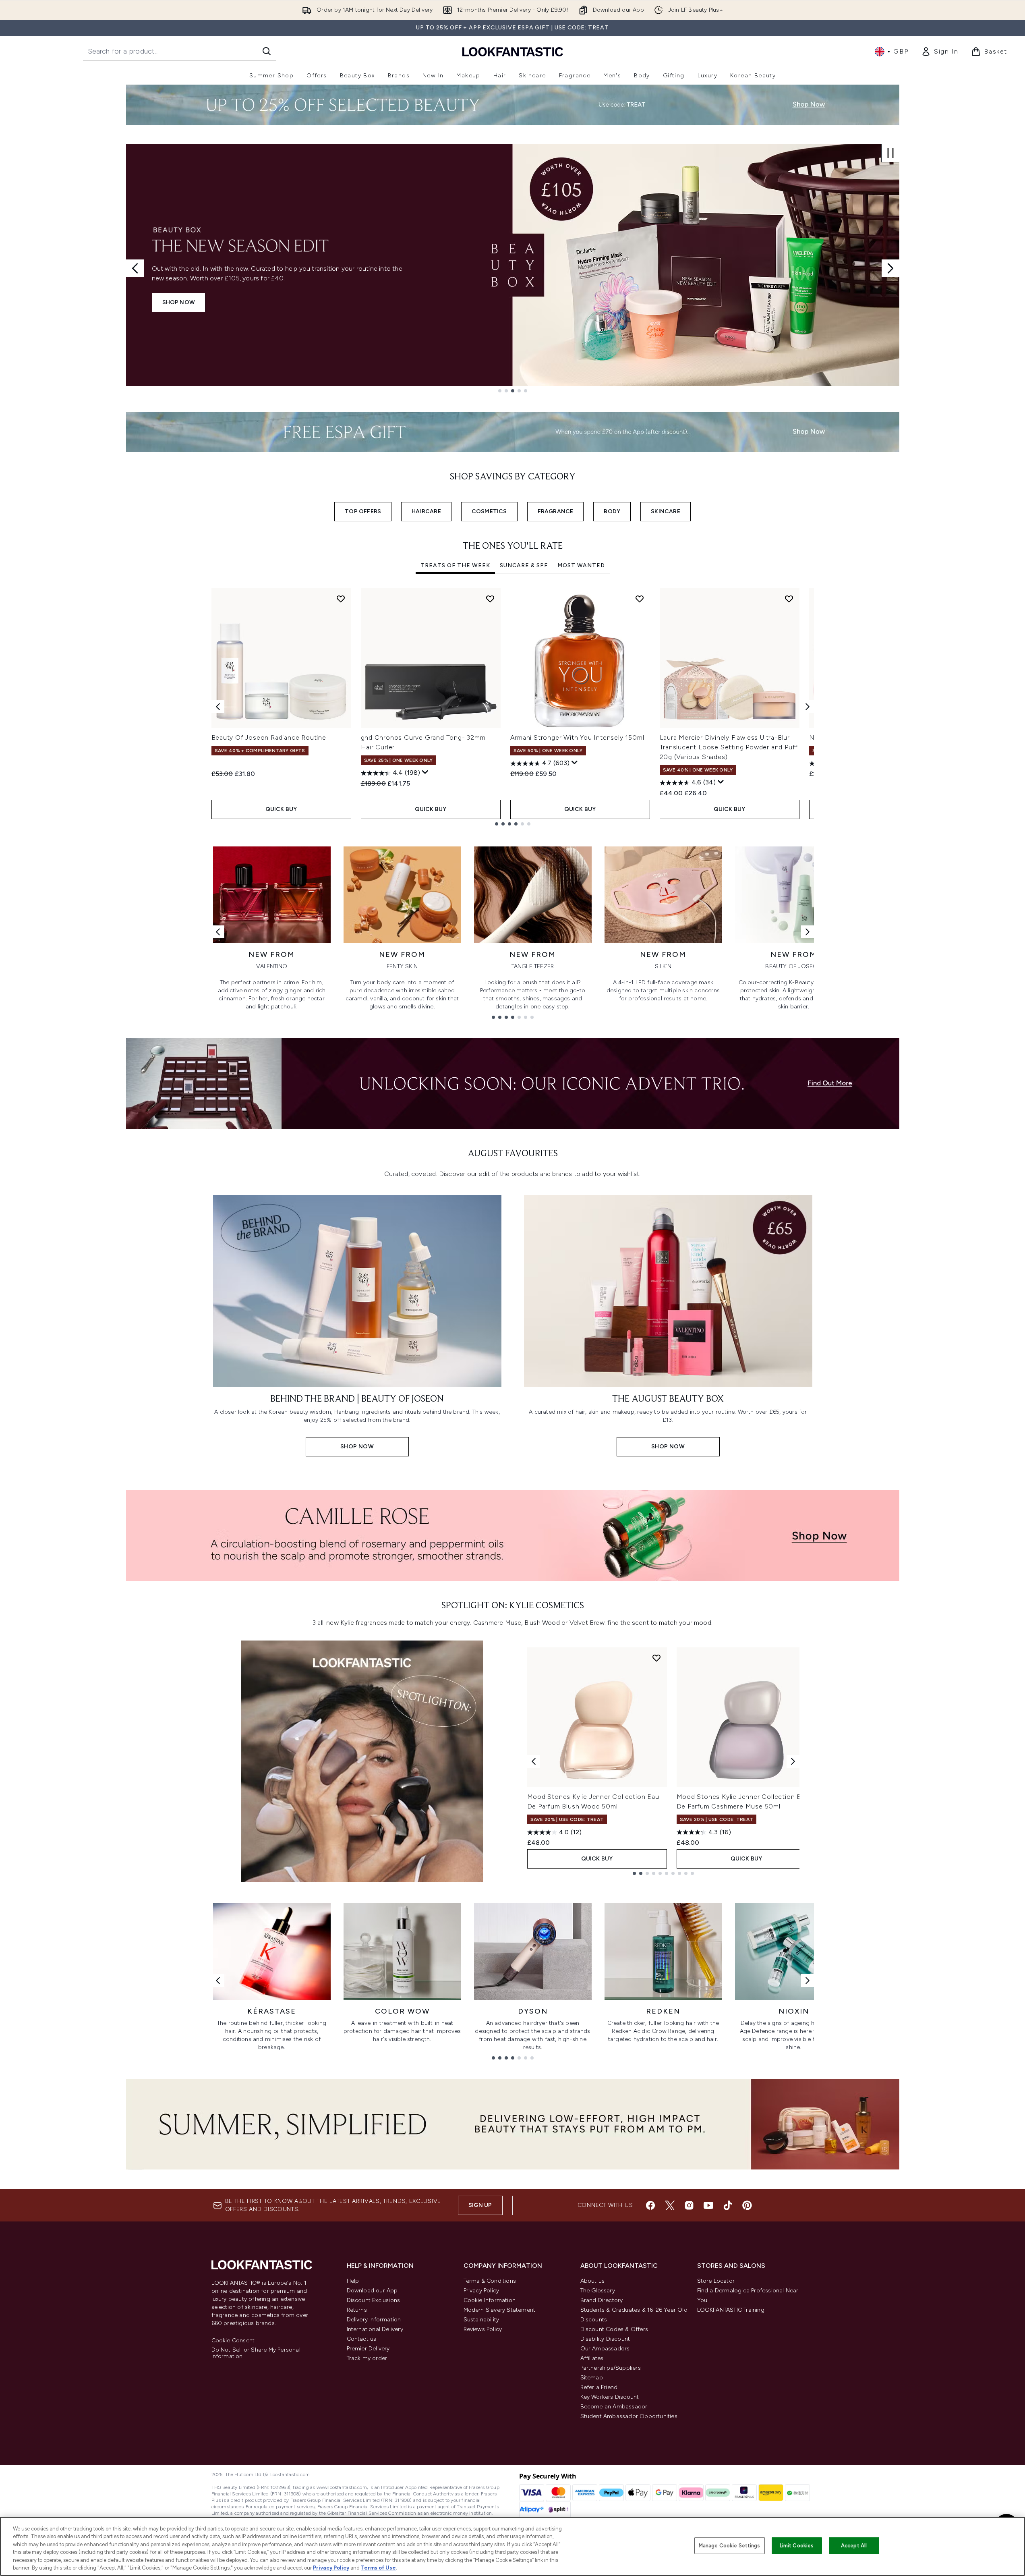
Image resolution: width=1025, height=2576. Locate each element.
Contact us (362, 2339)
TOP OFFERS (363, 511)
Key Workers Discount (610, 2397)
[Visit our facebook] (650, 2205)
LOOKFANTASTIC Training (731, 2310)
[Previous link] (218, 932)
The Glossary (598, 2291)
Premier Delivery (368, 2349)
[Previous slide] (135, 268)
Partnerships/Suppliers (611, 2368)
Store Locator (716, 2281)
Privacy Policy (481, 2291)
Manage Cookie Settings (730, 2546)
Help (353, 2281)
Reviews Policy (483, 2329)
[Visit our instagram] (689, 2205)
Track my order (367, 2358)
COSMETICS (489, 511)
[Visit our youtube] (708, 2205)
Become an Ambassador (614, 2407)
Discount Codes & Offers (614, 2329)
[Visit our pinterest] (747, 2205)
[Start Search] (267, 51)
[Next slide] (890, 268)
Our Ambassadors (605, 2349)
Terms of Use (378, 2568)
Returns (357, 2310)
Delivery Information (374, 2320)
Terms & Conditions (490, 2281)
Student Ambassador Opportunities (629, 2416)
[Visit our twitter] (670, 2205)
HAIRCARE (426, 511)
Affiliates (592, 2358)
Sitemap (592, 2378)
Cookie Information (490, 2300)
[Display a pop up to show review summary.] (425, 772)
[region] (512, 2546)
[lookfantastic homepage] (513, 51)
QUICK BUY (281, 809)
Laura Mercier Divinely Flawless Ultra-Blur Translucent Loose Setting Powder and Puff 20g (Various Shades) (729, 747)
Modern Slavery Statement (500, 2310)
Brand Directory (602, 2300)
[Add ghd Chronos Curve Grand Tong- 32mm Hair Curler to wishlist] (490, 599)
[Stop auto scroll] (890, 153)
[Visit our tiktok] (728, 2205)
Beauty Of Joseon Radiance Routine (269, 737)
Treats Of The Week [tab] (455, 565)
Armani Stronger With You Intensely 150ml (577, 737)
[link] (940, 52)
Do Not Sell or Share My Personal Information (256, 2353)
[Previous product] (534, 1761)
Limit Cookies (797, 2546)
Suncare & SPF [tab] (524, 565)
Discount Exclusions (374, 2300)
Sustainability (481, 2320)
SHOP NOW (179, 302)
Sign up (480, 2205)
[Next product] (793, 1761)
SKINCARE (666, 511)
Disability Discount (605, 2339)
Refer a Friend (599, 2387)
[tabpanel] (513, 707)
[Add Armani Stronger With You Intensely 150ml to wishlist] (640, 599)
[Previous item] (218, 707)
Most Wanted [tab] (581, 565)
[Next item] (808, 707)
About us (593, 2281)
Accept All (854, 2546)
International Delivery (375, 2329)
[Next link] (808, 932)
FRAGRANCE (556, 511)
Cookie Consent (233, 2341)
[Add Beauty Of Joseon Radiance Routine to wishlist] (341, 599)
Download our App (372, 2291)
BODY (612, 511)
